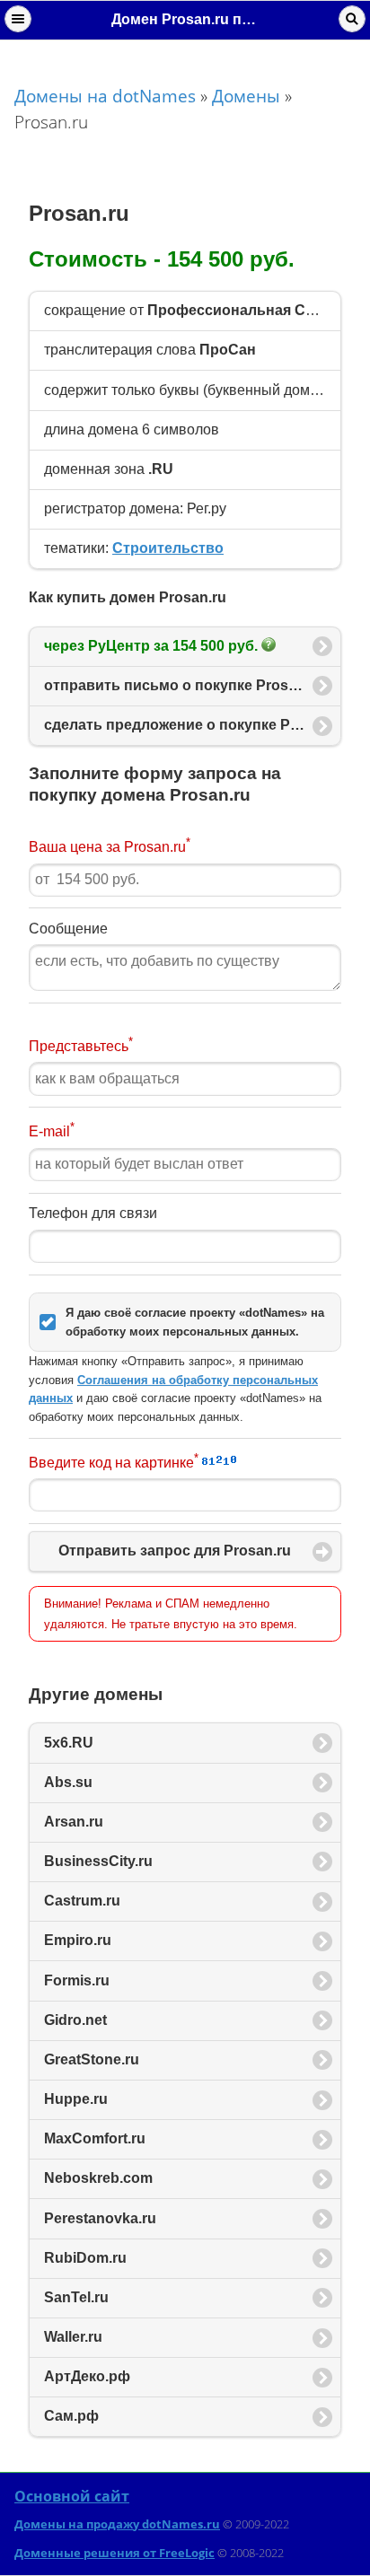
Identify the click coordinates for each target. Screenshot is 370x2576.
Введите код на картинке (114, 1461)
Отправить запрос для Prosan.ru (175, 1551)
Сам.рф (71, 2416)
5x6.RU (69, 1743)
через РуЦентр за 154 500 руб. (153, 646)
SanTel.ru (76, 2297)
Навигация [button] (18, 19)
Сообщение (68, 929)
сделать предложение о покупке (193, 725)
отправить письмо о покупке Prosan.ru (184, 685)
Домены (246, 96)
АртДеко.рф (87, 2376)
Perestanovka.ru (100, 2218)
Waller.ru (73, 2337)
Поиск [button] (352, 19)
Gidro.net (75, 2020)
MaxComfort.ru (95, 2138)
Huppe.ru (76, 2099)
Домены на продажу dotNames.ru (117, 2524)
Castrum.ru (82, 1901)
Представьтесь (81, 1044)
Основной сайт (72, 2496)
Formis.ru (77, 1980)
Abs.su (68, 1782)
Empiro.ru (78, 1940)
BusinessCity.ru (98, 1861)
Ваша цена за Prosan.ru (110, 845)
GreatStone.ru (92, 2059)
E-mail (52, 1130)
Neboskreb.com (98, 2178)
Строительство (168, 548)
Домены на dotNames (105, 96)
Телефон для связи (93, 1213)
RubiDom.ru (85, 2258)
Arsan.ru (74, 1822)
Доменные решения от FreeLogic (115, 2553)
